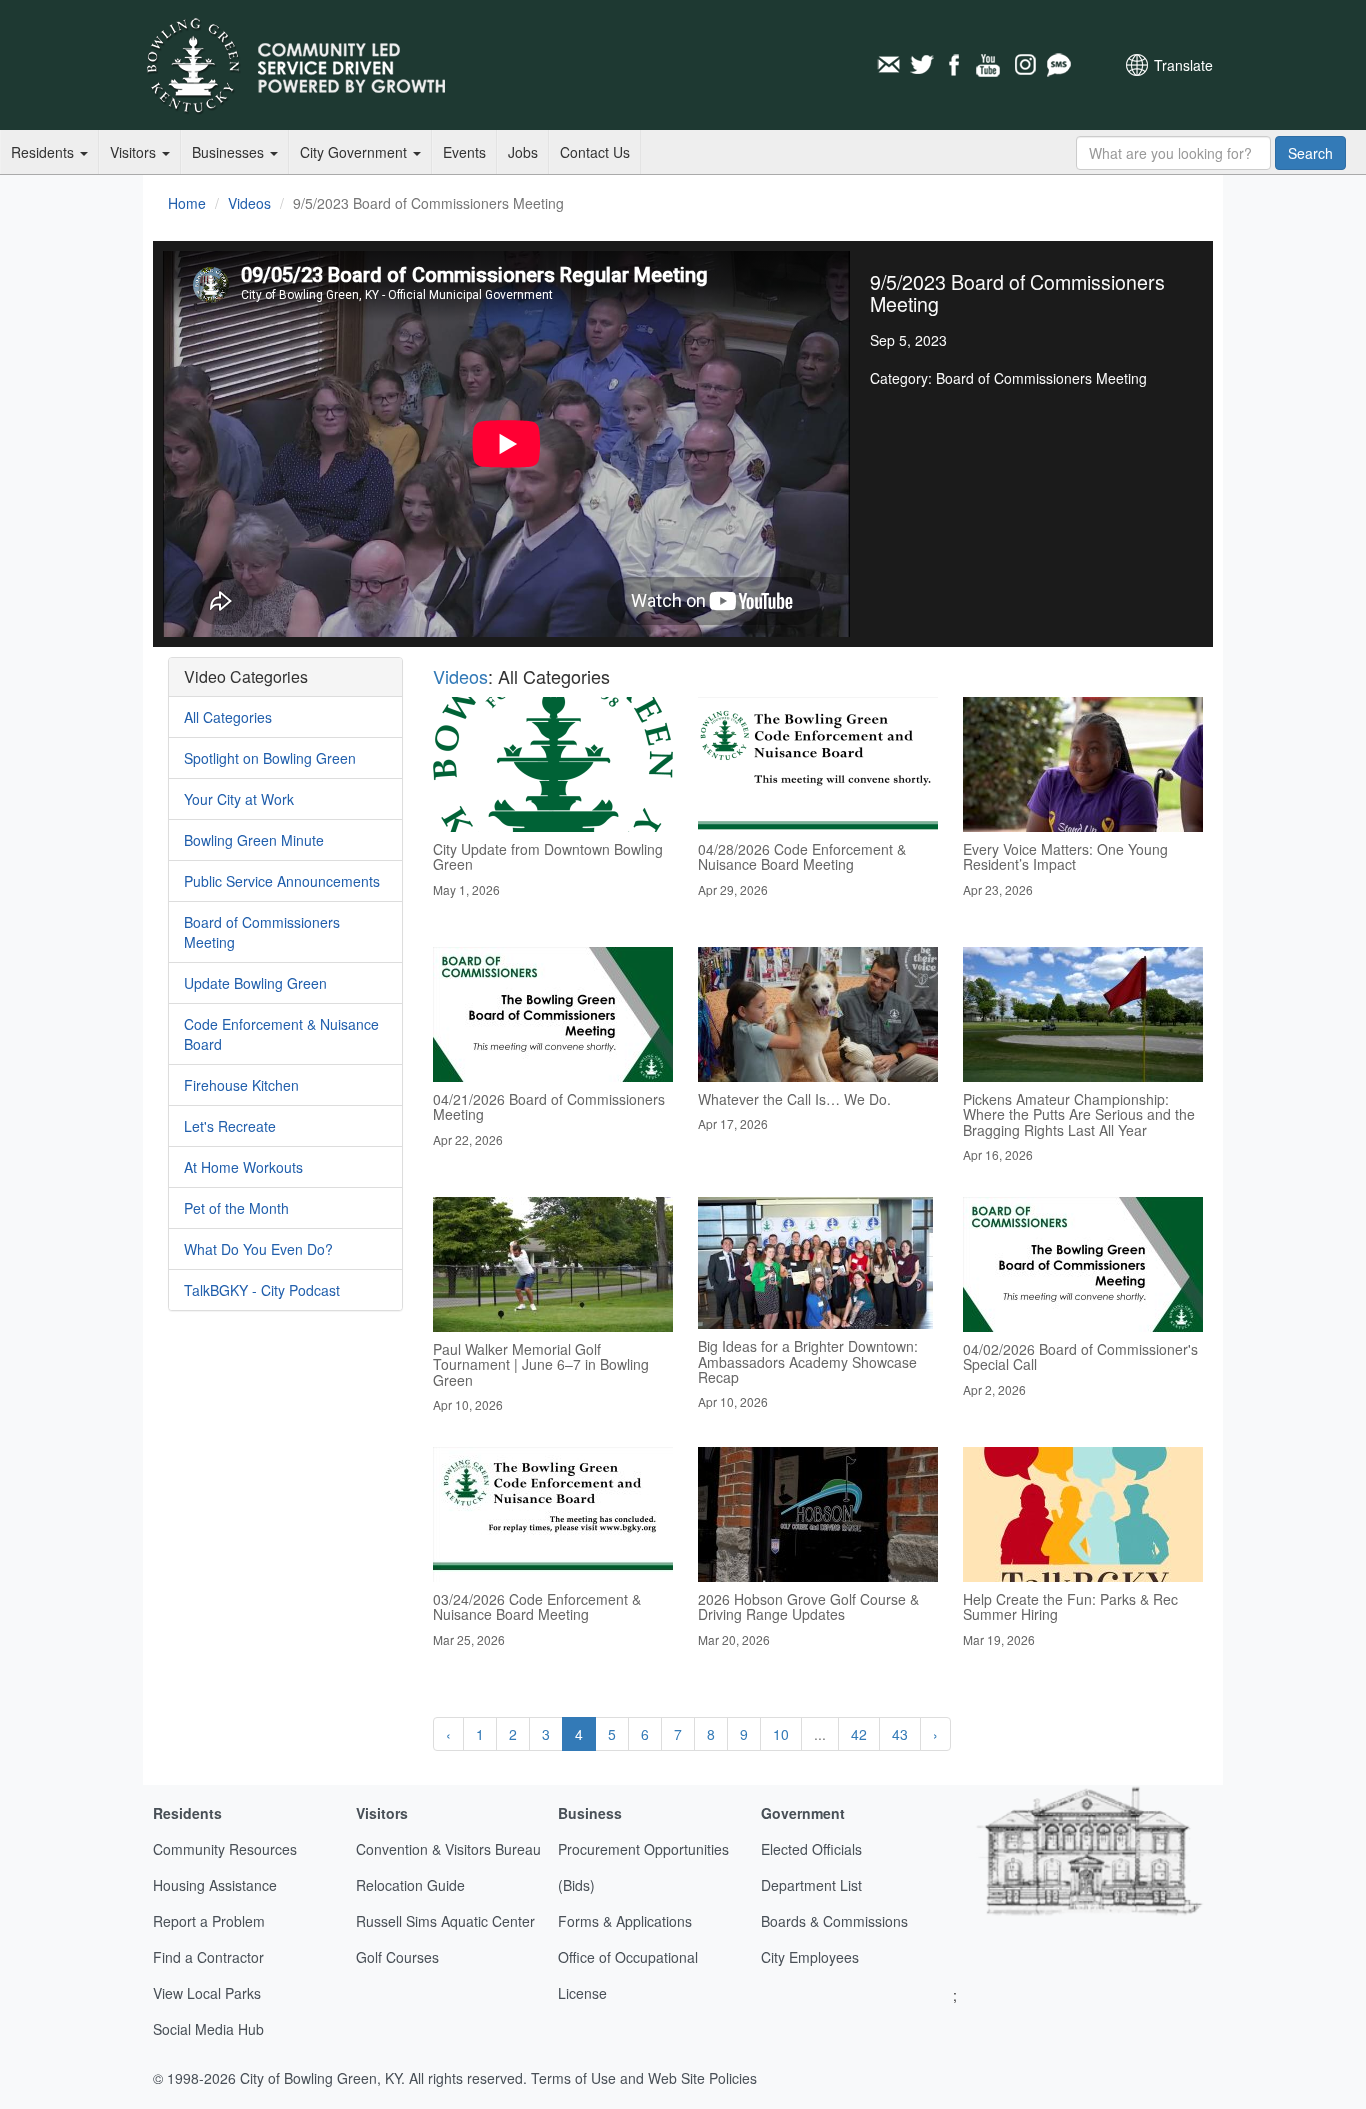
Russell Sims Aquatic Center (445, 1921)
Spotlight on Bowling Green (270, 758)
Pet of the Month (236, 1208)
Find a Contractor (208, 1957)
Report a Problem (209, 1921)
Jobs (523, 152)
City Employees (810, 1957)
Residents (44, 152)
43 (900, 1734)
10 (781, 1734)
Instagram (1024, 65)
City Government (355, 152)
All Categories (228, 717)
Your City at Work (239, 799)
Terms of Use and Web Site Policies (644, 2078)
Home (187, 203)
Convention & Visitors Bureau (448, 1849)
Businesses (230, 152)
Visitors (135, 152)
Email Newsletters (888, 65)
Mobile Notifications (1058, 65)
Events (464, 152)
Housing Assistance (215, 1885)
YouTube (990, 65)
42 (859, 1734)
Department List (811, 1885)
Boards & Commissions (834, 1921)
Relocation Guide (410, 1885)
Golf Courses (397, 1957)
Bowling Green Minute (254, 840)
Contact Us (595, 152)
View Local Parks (207, 1993)
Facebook (956, 65)
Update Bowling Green (255, 983)
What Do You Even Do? (258, 1249)
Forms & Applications (625, 1921)
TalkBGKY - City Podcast (262, 1290)
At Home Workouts (243, 1167)
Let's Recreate (230, 1126)
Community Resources (225, 1849)
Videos (249, 203)
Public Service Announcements (282, 881)
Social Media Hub (208, 2029)
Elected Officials (811, 1849)
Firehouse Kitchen (241, 1085)
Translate (1183, 65)
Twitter (922, 65)
